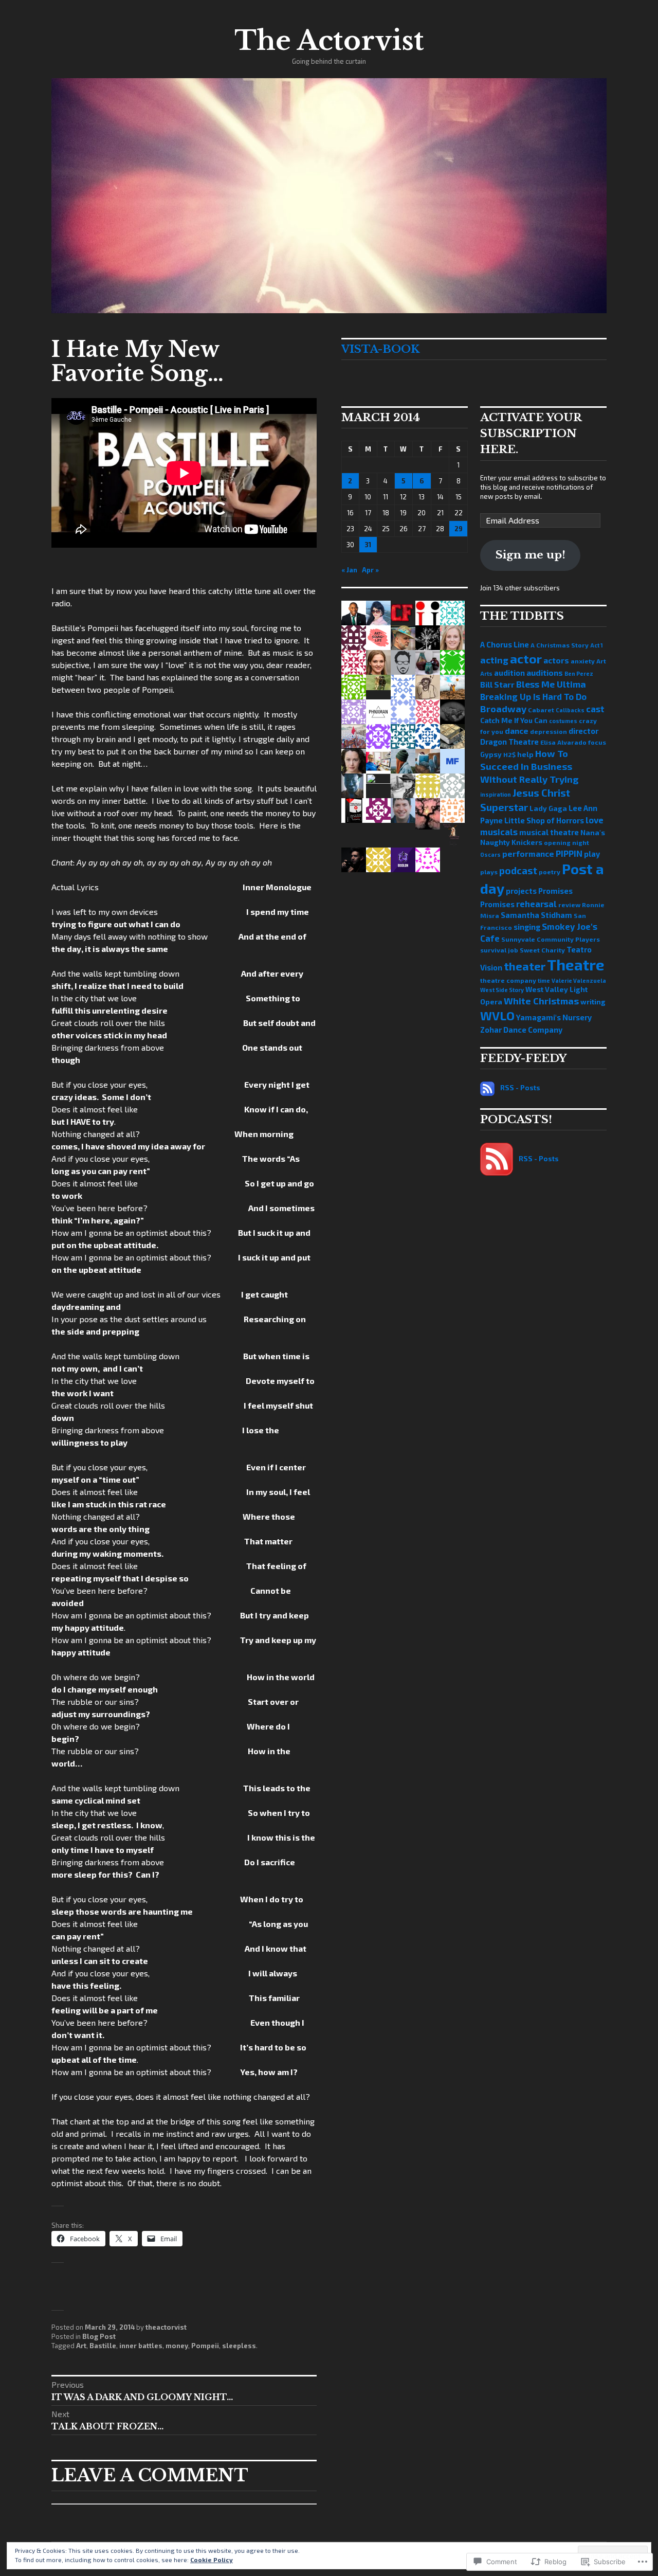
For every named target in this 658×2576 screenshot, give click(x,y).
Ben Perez (579, 673)
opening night (566, 842)
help (525, 754)
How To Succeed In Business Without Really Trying (529, 767)
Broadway (503, 709)
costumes (563, 721)
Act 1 (597, 645)
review (569, 905)
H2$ (509, 754)
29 (459, 529)
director (583, 731)
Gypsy (491, 754)
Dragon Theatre (509, 742)
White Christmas (541, 1001)
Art (81, 2346)
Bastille (103, 2346)
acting (494, 660)
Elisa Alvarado (563, 742)
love (595, 820)
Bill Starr (497, 684)
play (592, 854)
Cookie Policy (212, 2560)
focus (597, 742)
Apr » (370, 570)
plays (489, 872)
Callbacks (570, 710)
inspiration (496, 794)
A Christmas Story (560, 645)
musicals (499, 832)
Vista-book (380, 349)
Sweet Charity (542, 950)
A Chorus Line (505, 644)
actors (556, 660)
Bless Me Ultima (551, 684)
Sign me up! (531, 555)
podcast (518, 870)
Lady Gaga (548, 808)
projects (521, 891)
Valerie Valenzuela (579, 980)
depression (549, 731)
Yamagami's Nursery (554, 1017)
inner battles (141, 2346)
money (177, 2346)
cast (595, 709)
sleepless (239, 2346)
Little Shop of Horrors (544, 820)
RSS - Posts (520, 1088)
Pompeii (205, 2346)
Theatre (576, 965)
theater (525, 966)
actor (526, 659)
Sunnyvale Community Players (551, 939)
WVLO (497, 1016)
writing (593, 1002)
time (544, 980)
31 (368, 545)
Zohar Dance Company (521, 1030)
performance (528, 853)
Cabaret (541, 710)
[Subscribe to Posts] (487, 1088)
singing (527, 927)
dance (517, 731)
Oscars (490, 854)
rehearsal (536, 904)
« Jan (349, 570)
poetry (550, 872)
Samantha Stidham (536, 915)
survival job (499, 950)
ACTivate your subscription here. (531, 434)
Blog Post (99, 2336)
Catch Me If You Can (514, 720)
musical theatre (549, 832)
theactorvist (166, 2327)
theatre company (508, 980)
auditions (545, 672)
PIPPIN (569, 853)
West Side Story (502, 990)
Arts (486, 673)
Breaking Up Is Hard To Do (533, 696)
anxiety (583, 661)
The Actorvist (329, 41)
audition (509, 673)
